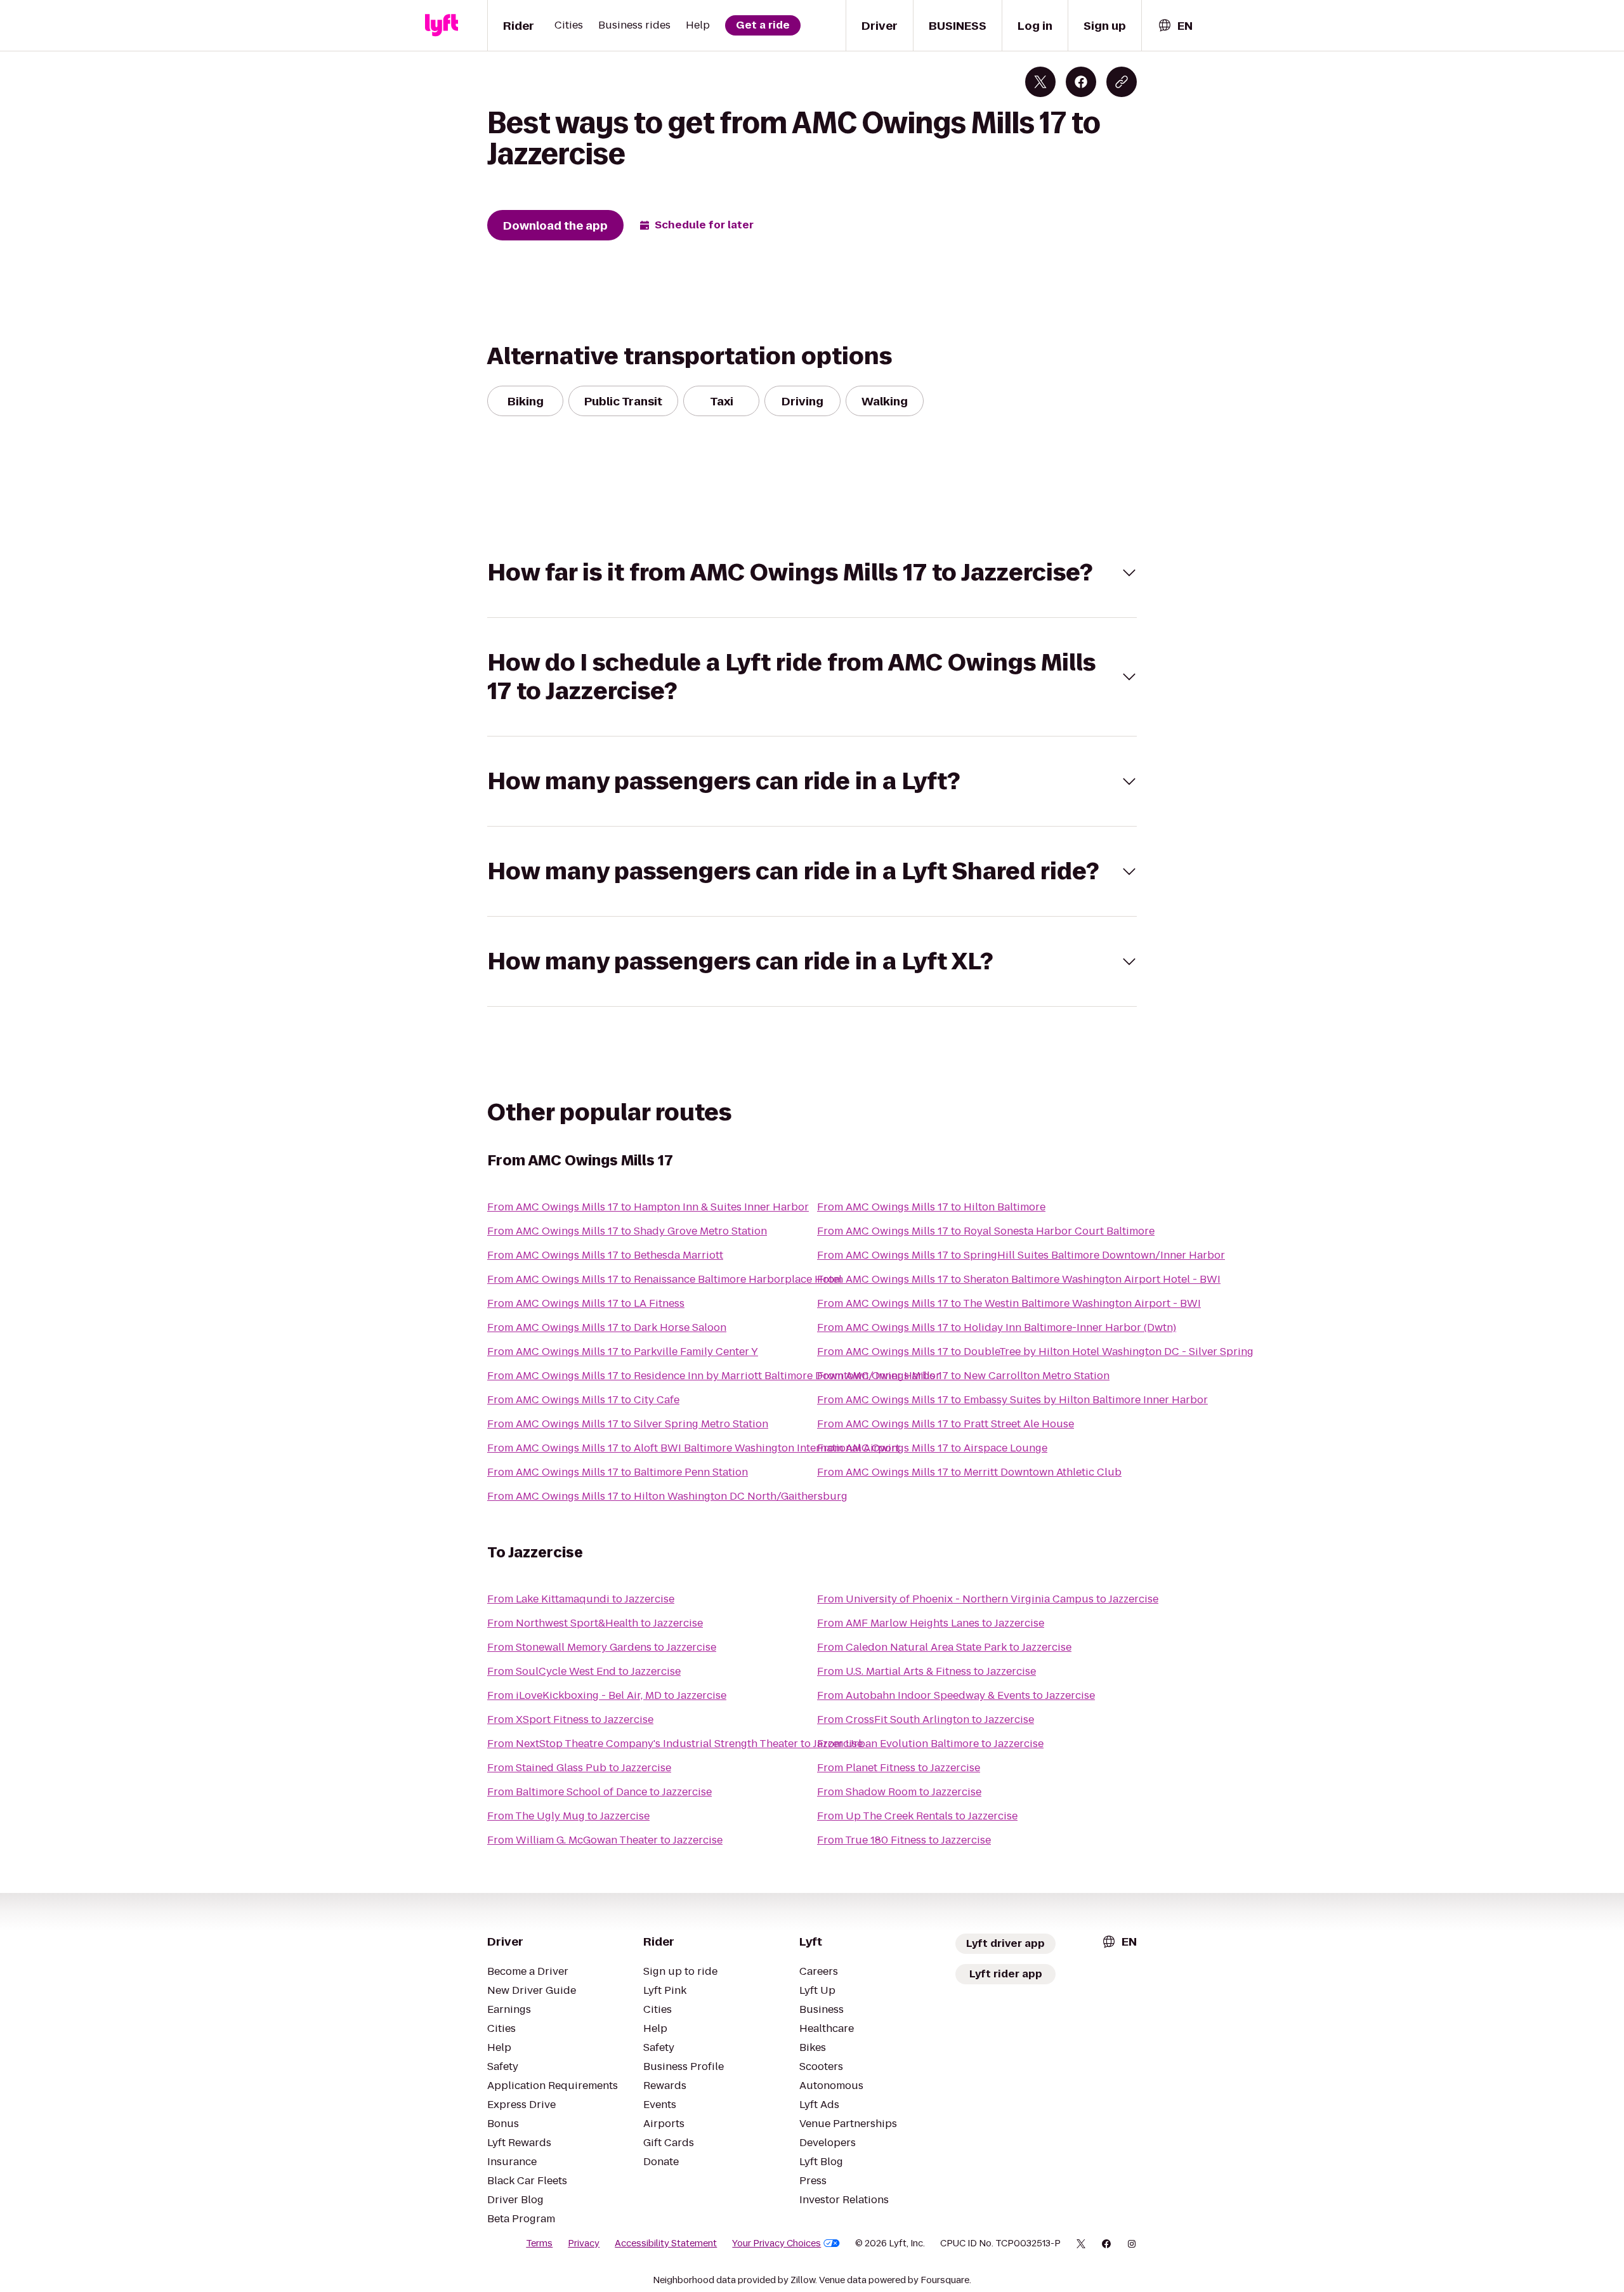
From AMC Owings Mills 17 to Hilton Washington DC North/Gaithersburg (667, 1496)
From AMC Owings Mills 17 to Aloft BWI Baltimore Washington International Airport (693, 1448)
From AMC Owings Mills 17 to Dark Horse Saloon (607, 1327)
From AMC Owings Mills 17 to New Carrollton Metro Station (963, 1376)
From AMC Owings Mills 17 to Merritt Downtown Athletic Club (969, 1472)
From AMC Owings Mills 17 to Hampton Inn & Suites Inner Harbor (648, 1207)
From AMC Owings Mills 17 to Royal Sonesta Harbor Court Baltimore (986, 1231)
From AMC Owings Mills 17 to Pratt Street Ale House (946, 1424)
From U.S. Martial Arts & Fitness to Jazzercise (927, 1671)
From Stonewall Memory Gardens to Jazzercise (602, 1647)
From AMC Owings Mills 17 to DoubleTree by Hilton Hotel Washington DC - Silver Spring (1035, 1352)
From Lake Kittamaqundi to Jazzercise (581, 1599)
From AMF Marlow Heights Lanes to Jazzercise (931, 1623)
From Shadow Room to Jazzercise (899, 1792)
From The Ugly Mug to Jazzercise (568, 1816)
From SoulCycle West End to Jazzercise (584, 1671)
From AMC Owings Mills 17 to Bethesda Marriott (605, 1255)
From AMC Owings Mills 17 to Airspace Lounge (932, 1448)
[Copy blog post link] (1122, 82)
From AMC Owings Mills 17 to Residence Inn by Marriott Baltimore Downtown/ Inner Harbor (714, 1376)
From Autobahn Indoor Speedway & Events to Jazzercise (956, 1695)
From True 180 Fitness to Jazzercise (904, 1840)
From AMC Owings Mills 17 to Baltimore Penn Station (618, 1472)
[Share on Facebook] (1081, 82)
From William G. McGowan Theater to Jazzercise (605, 1840)
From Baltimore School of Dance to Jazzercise (599, 1792)
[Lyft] (442, 25)
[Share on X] (1040, 82)
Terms (539, 2243)
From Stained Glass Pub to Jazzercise (579, 1768)
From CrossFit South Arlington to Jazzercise (926, 1719)
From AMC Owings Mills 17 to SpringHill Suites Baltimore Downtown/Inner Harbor (1021, 1255)
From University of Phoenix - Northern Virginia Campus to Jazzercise (988, 1599)
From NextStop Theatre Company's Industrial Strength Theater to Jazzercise (675, 1744)
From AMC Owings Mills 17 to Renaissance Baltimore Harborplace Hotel (665, 1279)
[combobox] (1175, 26)
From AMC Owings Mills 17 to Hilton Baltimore (931, 1207)
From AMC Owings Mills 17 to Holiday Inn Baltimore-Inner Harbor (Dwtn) (997, 1327)
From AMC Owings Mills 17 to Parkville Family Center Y (623, 1352)
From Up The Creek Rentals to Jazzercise (917, 1816)
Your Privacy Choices (776, 2243)
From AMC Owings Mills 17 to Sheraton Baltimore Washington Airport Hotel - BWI (1019, 1279)
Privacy (584, 2243)
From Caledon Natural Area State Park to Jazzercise (944, 1647)
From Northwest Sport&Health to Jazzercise (595, 1623)
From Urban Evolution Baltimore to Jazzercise (930, 1744)
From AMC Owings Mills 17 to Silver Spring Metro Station (628, 1424)
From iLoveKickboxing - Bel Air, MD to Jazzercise (607, 1695)
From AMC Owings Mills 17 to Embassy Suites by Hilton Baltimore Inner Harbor (1012, 1400)
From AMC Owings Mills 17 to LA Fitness (586, 1303)
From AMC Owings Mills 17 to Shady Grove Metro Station (627, 1231)
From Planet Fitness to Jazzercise (899, 1768)
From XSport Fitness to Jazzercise (570, 1719)
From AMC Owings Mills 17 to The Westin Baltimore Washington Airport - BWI (1009, 1303)
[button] (812, 573)
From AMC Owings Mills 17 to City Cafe (583, 1400)
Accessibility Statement (666, 2243)
